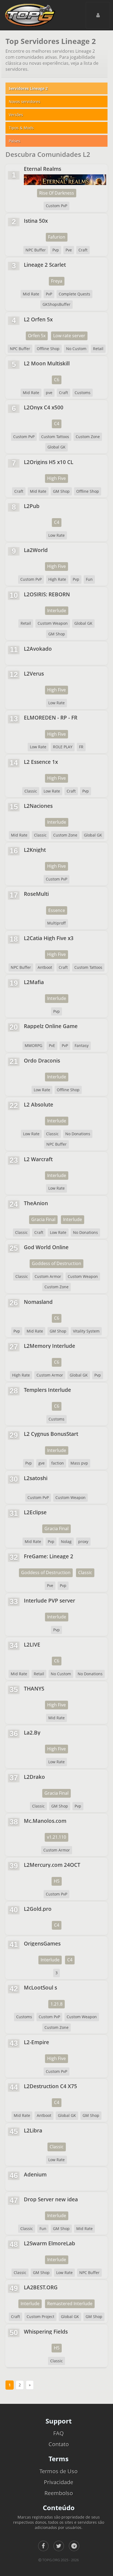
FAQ (59, 2433)
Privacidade (59, 2482)
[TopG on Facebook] (43, 2546)
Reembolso (59, 2493)
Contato (59, 2444)
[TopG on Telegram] (74, 2546)
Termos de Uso (59, 2471)
